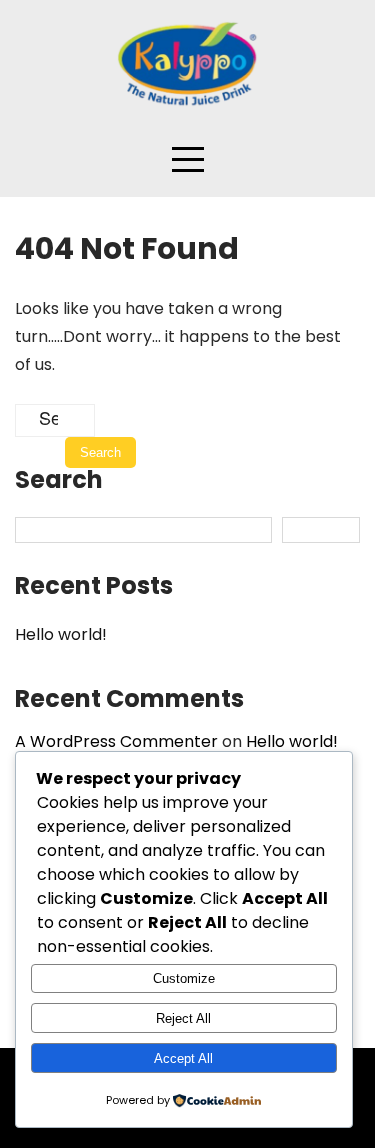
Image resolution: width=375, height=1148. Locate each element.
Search (59, 482)
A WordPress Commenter (116, 741)
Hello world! (61, 634)
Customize (184, 978)
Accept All (183, 1058)
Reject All (183, 1018)
